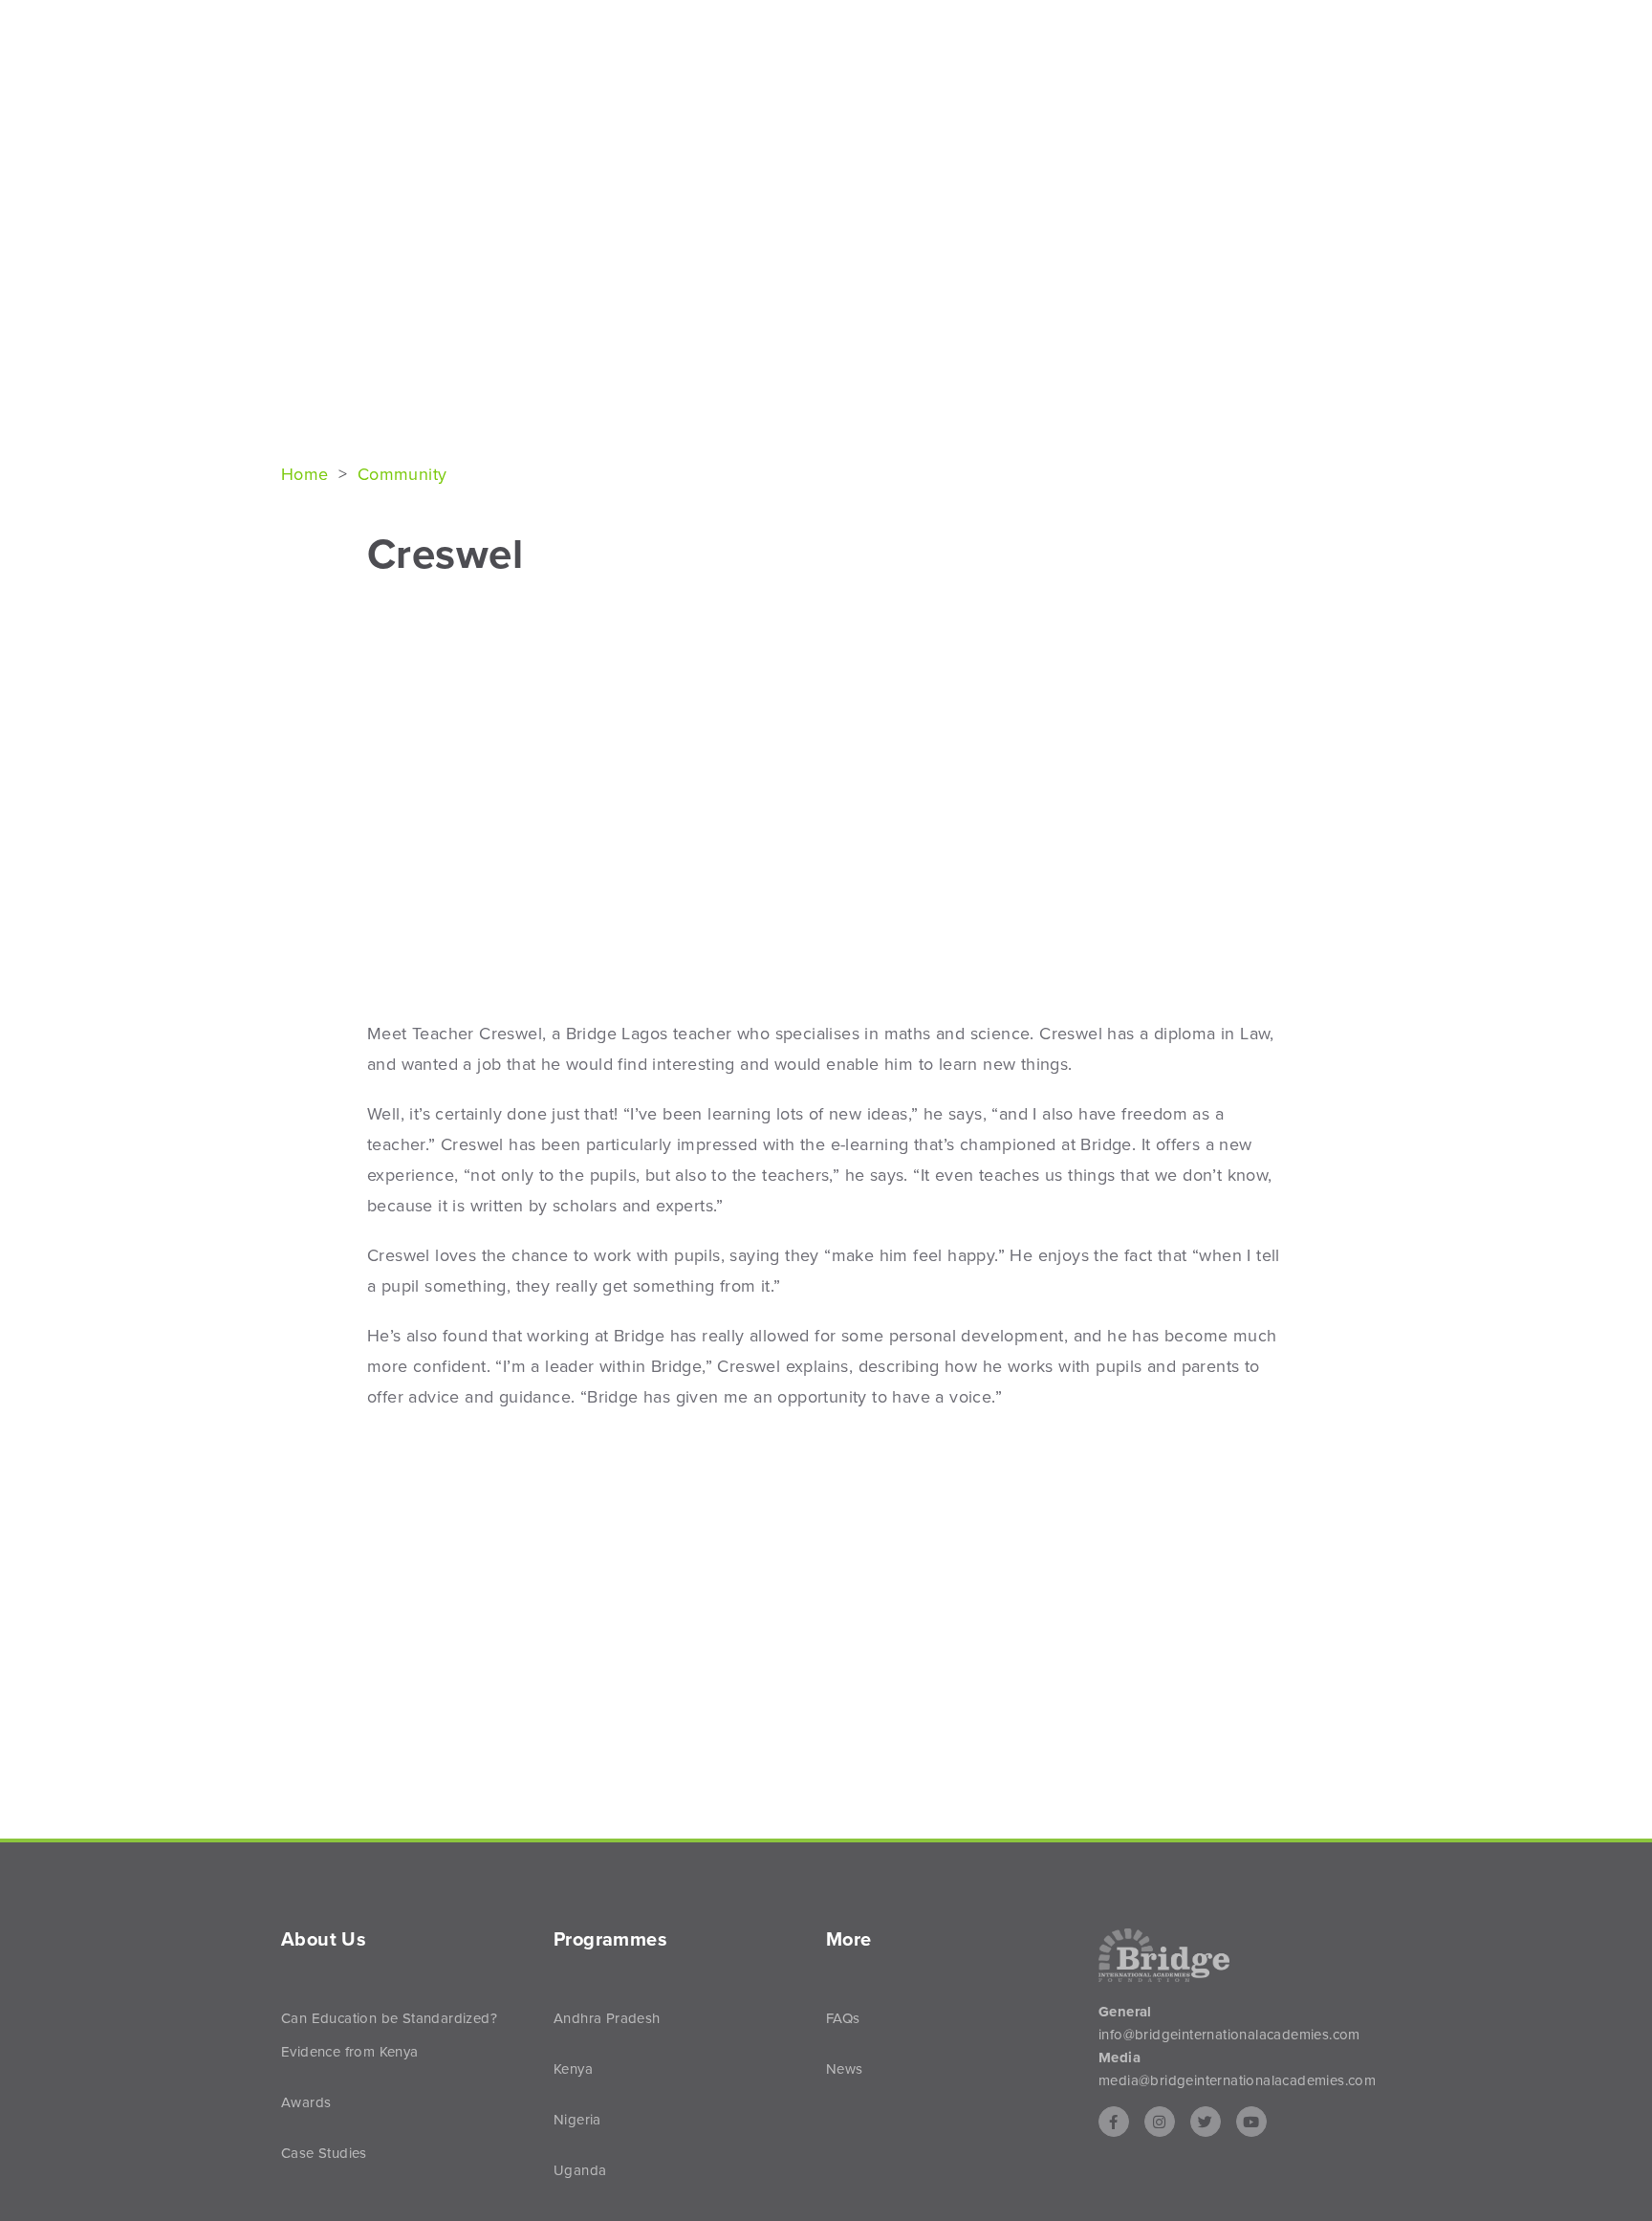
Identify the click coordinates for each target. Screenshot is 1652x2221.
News (1332, 49)
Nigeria (577, 2120)
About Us (1074, 49)
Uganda (580, 2170)
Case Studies (324, 2153)
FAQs (843, 2018)
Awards (306, 2102)
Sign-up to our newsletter (1280, 21)
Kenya (573, 2069)
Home (307, 474)
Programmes (1210, 49)
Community (402, 474)
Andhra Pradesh (607, 2018)
